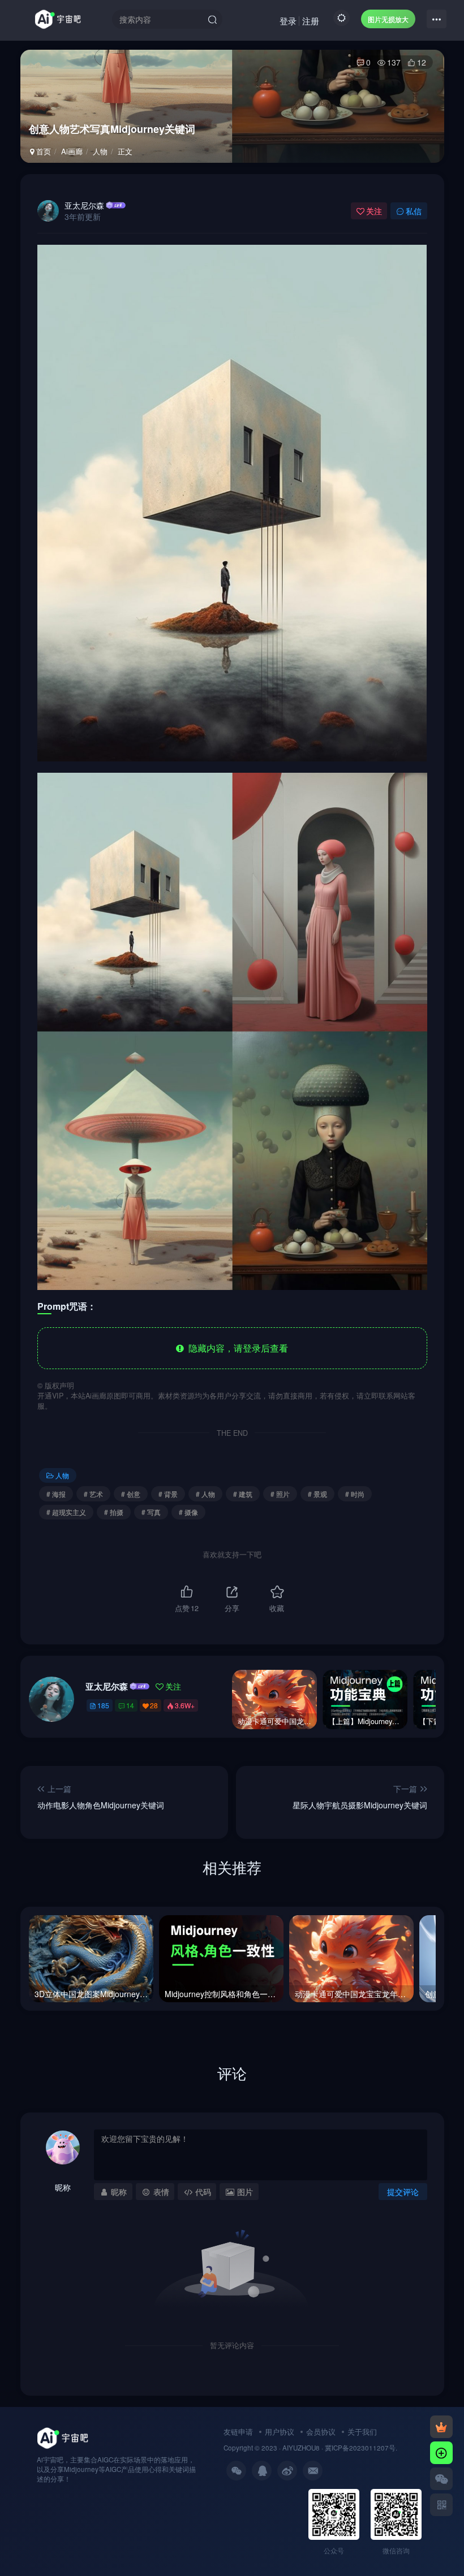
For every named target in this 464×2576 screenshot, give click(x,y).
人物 (100, 151)
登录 (288, 21)
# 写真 (151, 1512)
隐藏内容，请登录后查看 (236, 1348)
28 (154, 1705)
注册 (311, 21)
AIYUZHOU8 (301, 2448)
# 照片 (280, 1494)
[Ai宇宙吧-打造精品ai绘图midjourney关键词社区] (63, 2437)
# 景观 (317, 1494)
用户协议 (280, 2432)
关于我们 (362, 2432)
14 (130, 1705)
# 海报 (56, 1494)
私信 (414, 211)
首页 (42, 151)
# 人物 (205, 1494)
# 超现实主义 (66, 1512)
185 (103, 1705)
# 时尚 (355, 1494)
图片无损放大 (388, 19)
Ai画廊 (72, 151)
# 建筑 (243, 1494)
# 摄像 (188, 1512)
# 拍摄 (114, 1512)
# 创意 (131, 1494)
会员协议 (321, 2432)
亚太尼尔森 (84, 205)
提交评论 (403, 2192)
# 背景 (168, 1494)
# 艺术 (93, 1494)
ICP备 (340, 2448)
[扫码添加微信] (441, 2479)
